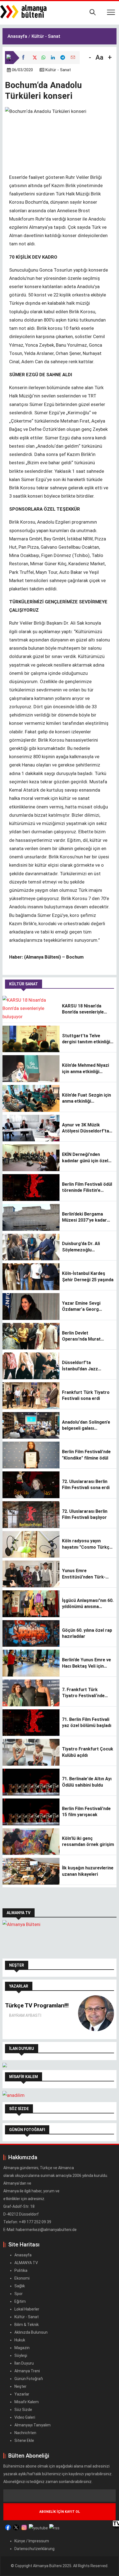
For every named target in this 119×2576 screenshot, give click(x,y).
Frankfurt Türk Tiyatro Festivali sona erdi (86, 1395)
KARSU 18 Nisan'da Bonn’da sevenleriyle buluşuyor (83, 1009)
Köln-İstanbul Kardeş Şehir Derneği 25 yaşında (88, 1276)
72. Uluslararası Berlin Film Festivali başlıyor (85, 1514)
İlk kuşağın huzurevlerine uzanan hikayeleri (88, 1871)
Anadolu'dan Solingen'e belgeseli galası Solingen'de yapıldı (86, 1426)
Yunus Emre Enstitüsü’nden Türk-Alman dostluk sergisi (85, 1574)
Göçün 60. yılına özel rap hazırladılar (87, 1633)
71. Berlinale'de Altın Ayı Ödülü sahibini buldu (87, 1782)
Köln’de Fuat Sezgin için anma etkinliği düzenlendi (86, 1099)
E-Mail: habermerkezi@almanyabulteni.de (40, 2230)
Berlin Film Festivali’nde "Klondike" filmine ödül (86, 1455)
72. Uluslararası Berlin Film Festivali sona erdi (86, 1485)
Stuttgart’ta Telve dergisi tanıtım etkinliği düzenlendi (86, 1039)
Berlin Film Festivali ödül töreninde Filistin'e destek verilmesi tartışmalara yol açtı (87, 1188)
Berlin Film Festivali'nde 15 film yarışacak (86, 1812)
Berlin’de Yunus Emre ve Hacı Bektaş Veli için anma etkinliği (86, 1663)
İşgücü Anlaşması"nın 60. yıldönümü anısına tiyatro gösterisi (88, 1604)
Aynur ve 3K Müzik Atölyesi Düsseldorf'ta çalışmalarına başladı (86, 1128)
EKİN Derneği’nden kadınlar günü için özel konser (85, 1158)
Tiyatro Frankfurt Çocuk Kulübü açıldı (88, 1752)
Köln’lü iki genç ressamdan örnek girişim (88, 1841)
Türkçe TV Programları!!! (37, 2005)
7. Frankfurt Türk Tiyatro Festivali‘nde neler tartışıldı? (83, 1693)
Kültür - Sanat (58, 70)
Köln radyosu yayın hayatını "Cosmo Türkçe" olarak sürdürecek (88, 1544)
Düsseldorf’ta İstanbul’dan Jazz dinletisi (80, 1366)
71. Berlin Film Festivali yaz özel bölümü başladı (87, 1722)
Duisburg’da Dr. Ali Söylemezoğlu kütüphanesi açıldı (81, 1247)
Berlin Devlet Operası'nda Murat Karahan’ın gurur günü (85, 1336)
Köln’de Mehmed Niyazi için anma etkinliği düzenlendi (86, 1069)
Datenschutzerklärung (34, 2549)
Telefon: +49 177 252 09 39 (28, 2222)
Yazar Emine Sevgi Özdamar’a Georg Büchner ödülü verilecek (87, 1307)
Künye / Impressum (32, 2541)
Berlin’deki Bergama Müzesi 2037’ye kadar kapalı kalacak (84, 1217)
